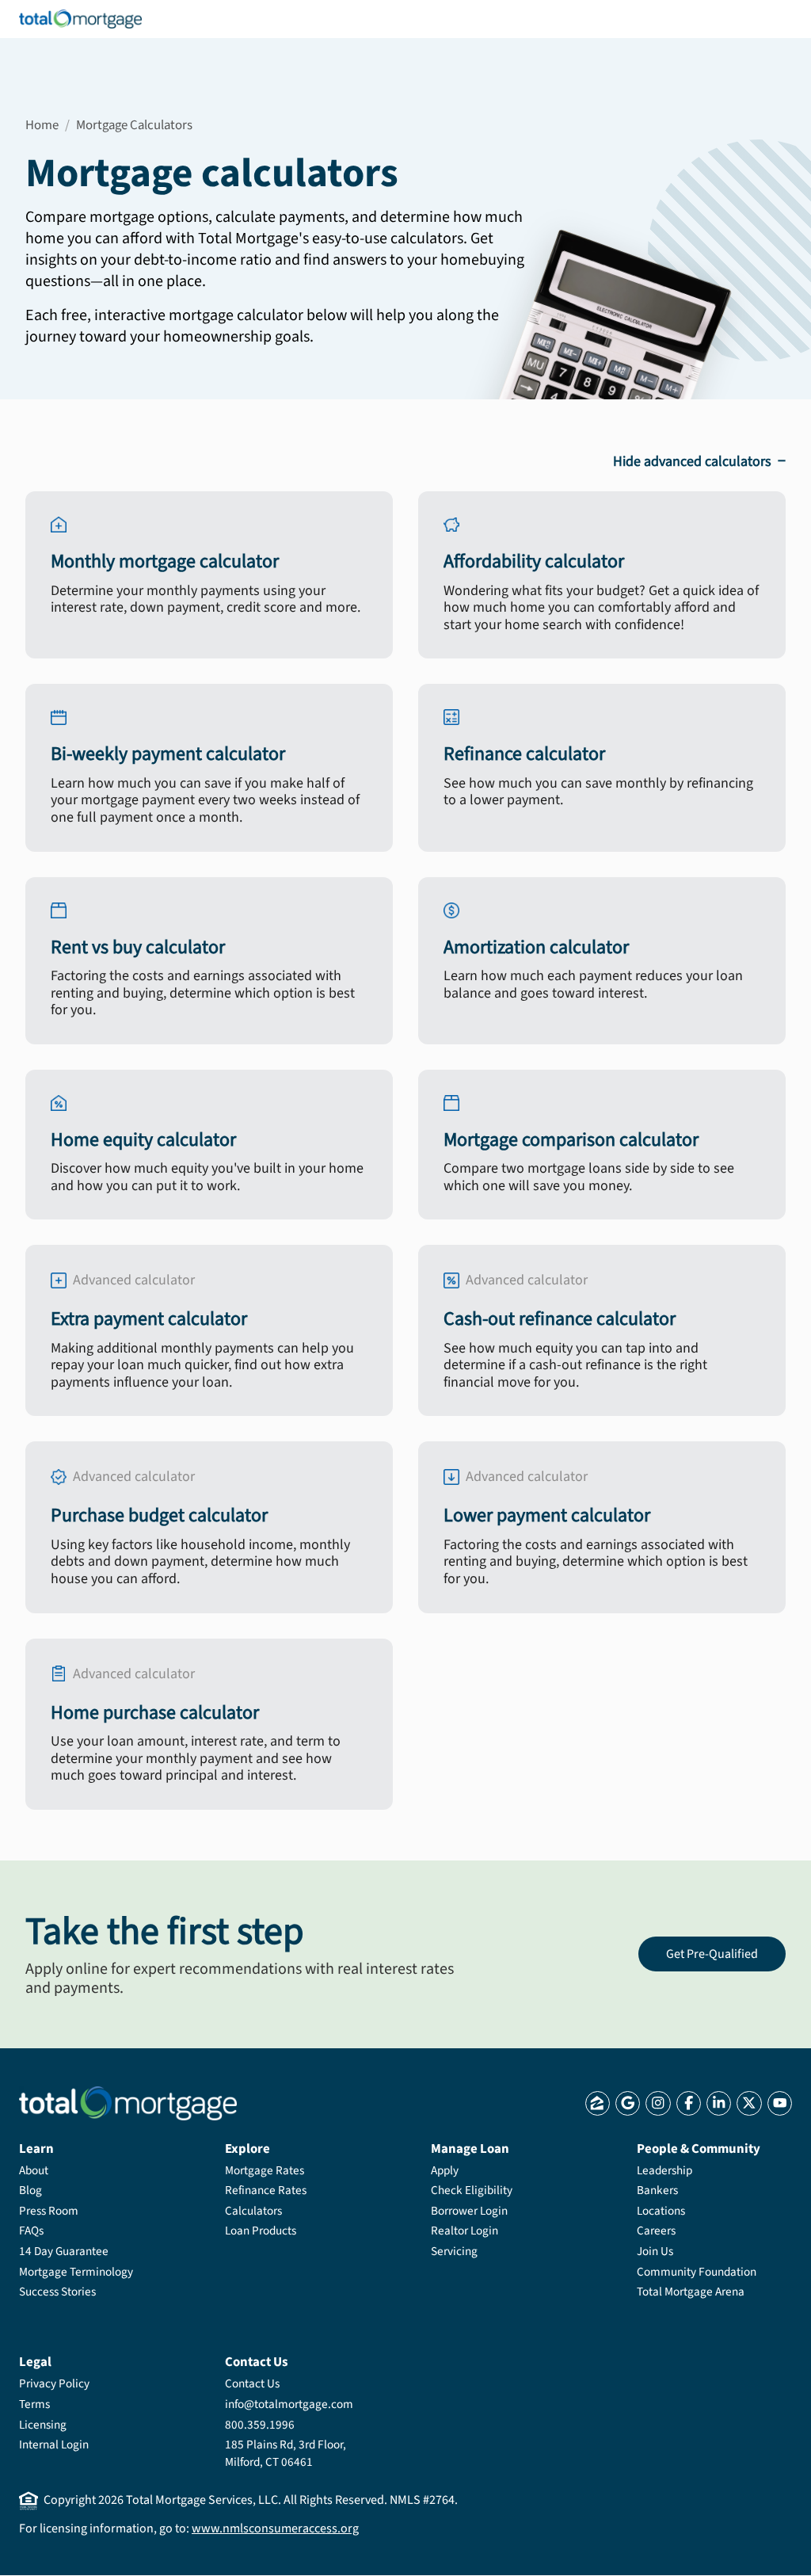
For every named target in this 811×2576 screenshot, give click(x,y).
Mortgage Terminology (76, 2272)
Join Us (655, 2251)
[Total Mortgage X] (749, 2103)
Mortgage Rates (265, 2170)
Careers (656, 2231)
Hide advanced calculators (699, 461)
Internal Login (54, 2444)
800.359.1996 (260, 2425)
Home (42, 125)
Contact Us (252, 2383)
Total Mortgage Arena (691, 2292)
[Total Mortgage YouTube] (780, 2103)
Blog (30, 2190)
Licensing (43, 2425)
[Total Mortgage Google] (628, 2103)
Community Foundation (697, 2272)
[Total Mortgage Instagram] (658, 2103)
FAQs (31, 2231)
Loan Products (261, 2231)
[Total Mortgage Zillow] (598, 2103)
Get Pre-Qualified (712, 1954)
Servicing (454, 2251)
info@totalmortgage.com (289, 2404)
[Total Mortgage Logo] (128, 2103)
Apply (445, 2170)
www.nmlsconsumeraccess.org (275, 2528)
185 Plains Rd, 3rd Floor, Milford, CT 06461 (286, 2453)
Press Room (49, 2211)
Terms (34, 2404)
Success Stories (57, 2292)
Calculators (253, 2211)
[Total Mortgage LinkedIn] (719, 2103)
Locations (661, 2211)
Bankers (657, 2190)
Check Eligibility (472, 2190)
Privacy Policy (54, 2383)
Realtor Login (465, 2231)
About (34, 2170)
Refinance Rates (266, 2190)
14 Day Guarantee (64, 2251)
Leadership (664, 2170)
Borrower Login (469, 2211)
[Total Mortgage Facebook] (689, 2103)
